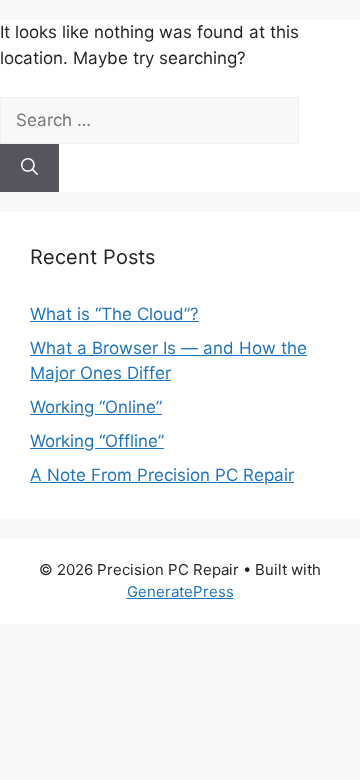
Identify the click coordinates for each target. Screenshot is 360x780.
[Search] (29, 168)
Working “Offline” (97, 441)
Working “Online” (96, 407)
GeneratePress (180, 591)
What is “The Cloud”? (114, 314)
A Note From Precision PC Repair (162, 475)
